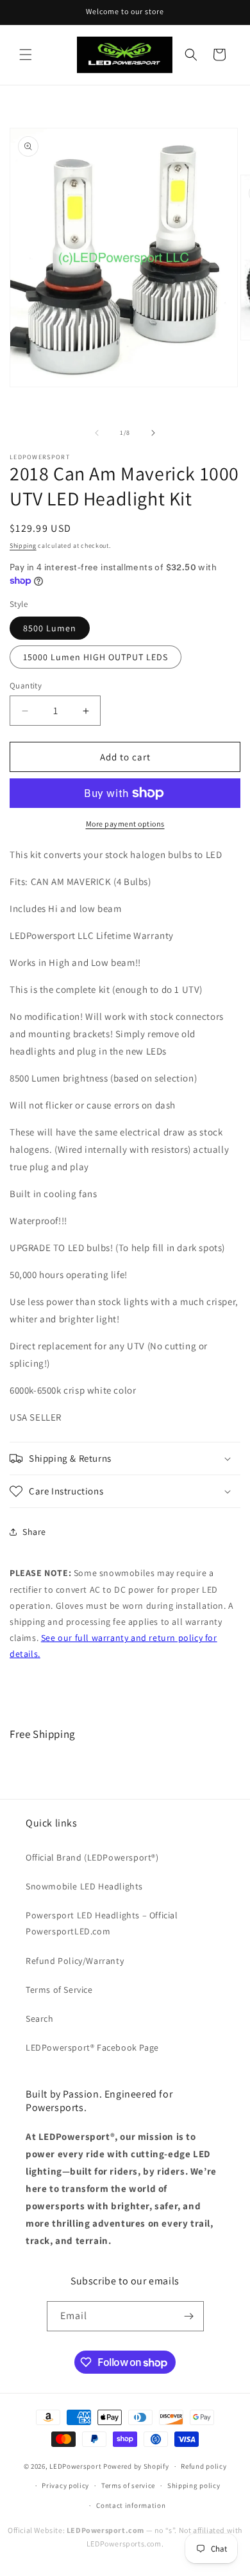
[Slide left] (97, 433)
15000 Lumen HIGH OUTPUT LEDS (96, 657)
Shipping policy (194, 2485)
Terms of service (128, 2485)
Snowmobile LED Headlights (84, 1886)
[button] (26, 55)
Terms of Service (59, 1990)
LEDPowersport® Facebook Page (92, 2047)
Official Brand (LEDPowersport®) (92, 1857)
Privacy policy (65, 2485)
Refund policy (204, 2466)
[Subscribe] (189, 2316)
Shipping (23, 546)
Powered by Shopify (136, 2466)
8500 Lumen (50, 628)
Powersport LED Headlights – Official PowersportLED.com (102, 1923)
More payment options (125, 824)
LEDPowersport (75, 2466)
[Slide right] (153, 433)
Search (40, 2019)
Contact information (131, 2505)
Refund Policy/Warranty (75, 1961)
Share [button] (34, 1532)
